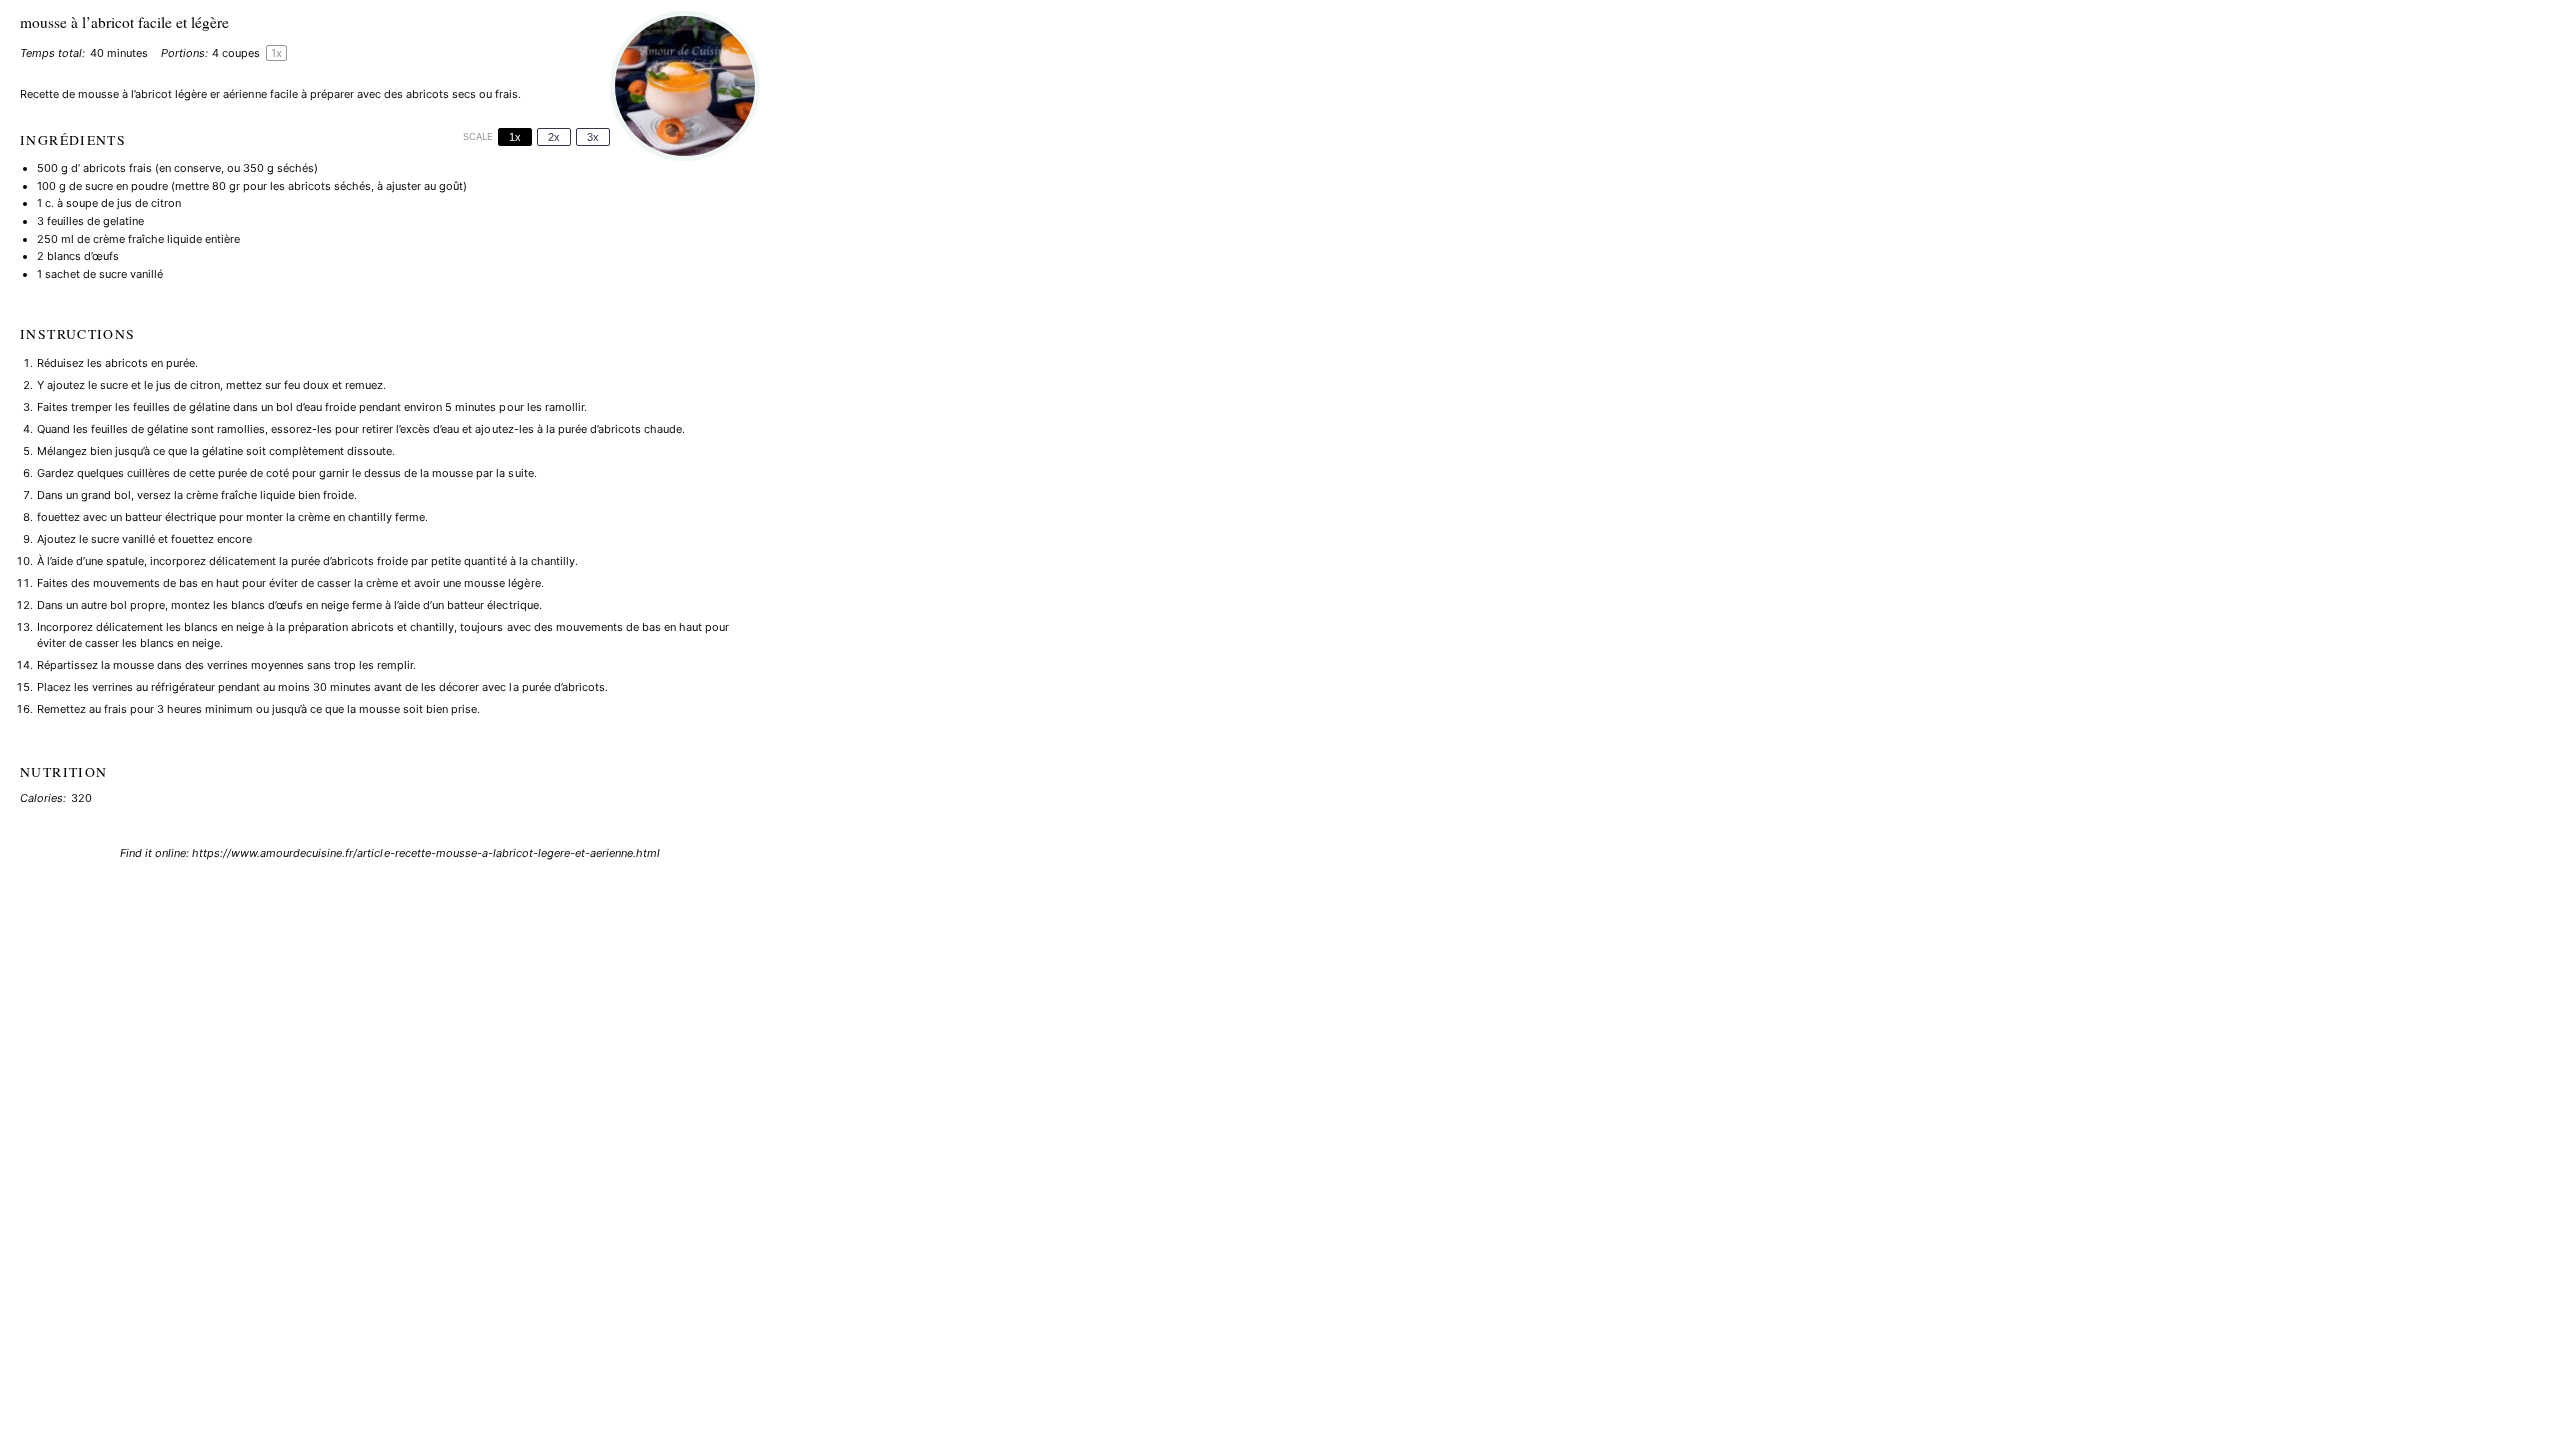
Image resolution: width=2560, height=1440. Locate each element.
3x (593, 137)
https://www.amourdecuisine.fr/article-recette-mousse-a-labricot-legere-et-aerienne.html (426, 853)
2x (554, 137)
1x (515, 137)
